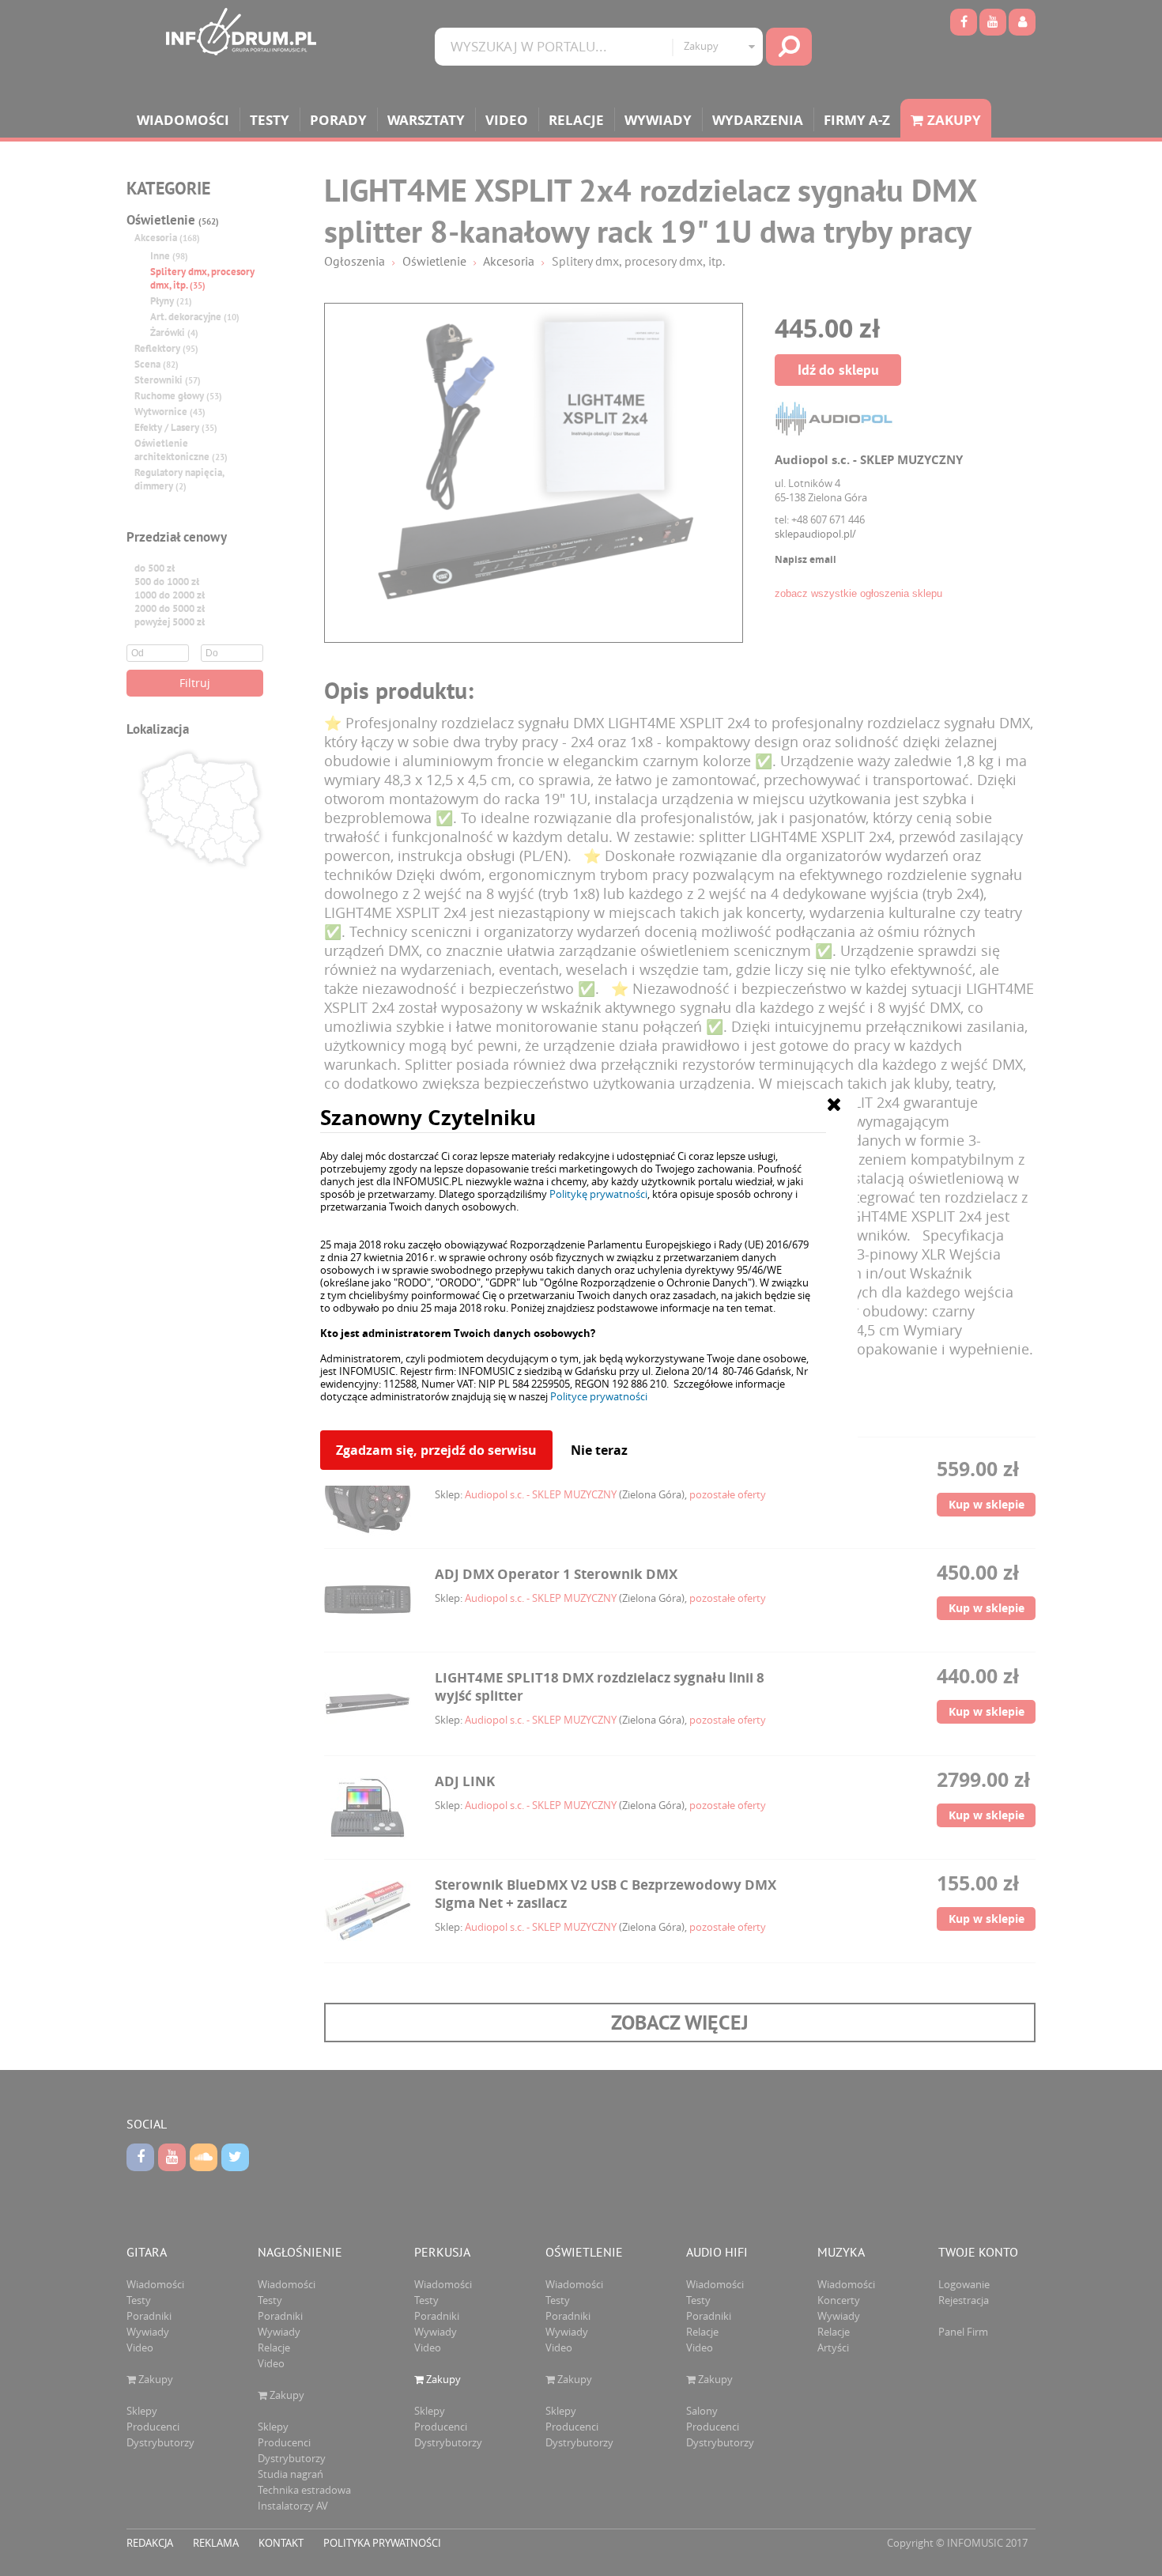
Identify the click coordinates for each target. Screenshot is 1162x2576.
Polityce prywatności (599, 1396)
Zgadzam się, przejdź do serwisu (436, 1450)
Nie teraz (599, 1450)
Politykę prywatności (598, 1194)
